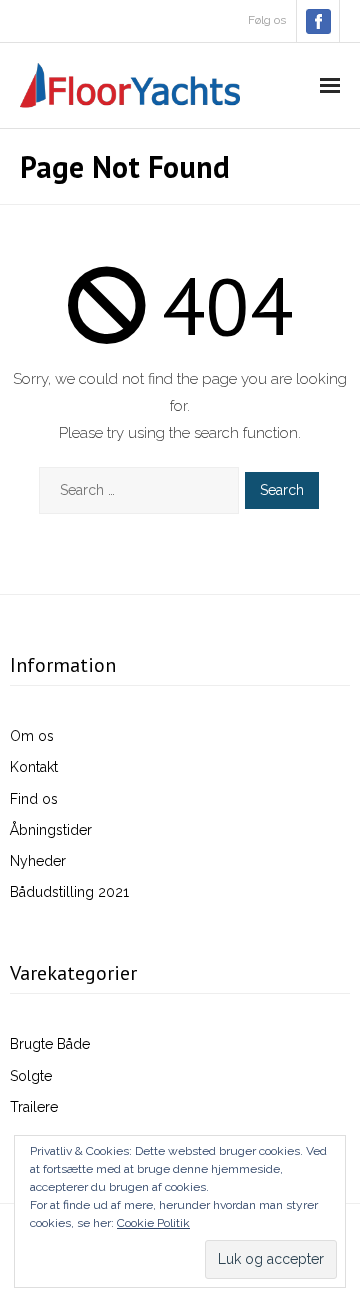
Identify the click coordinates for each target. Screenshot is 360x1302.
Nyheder (38, 861)
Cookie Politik (153, 1223)
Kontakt (34, 767)
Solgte (31, 1076)
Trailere (34, 1107)
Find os (34, 799)
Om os (32, 736)
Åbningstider (51, 830)
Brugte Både (50, 1044)
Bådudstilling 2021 (69, 892)
